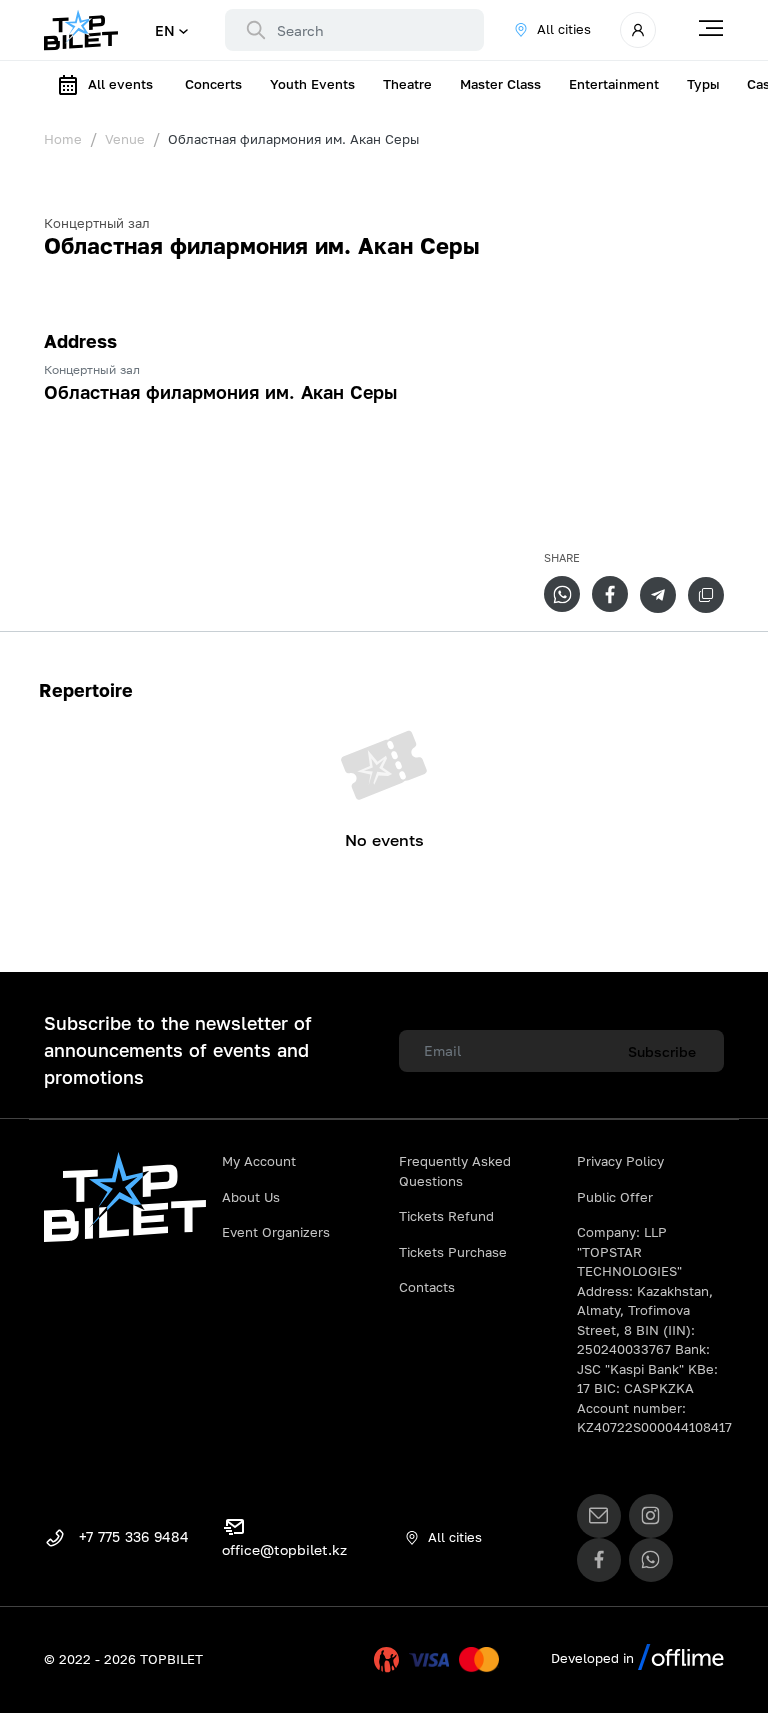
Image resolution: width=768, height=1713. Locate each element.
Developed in (594, 1658)
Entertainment (614, 84)
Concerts (213, 84)
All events (120, 84)
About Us (251, 1197)
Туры (703, 84)
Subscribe (662, 1051)
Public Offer (615, 1197)
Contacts (427, 1287)
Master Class (500, 84)
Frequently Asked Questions (455, 1171)
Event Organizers (276, 1232)
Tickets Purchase (453, 1252)
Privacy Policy (620, 1161)
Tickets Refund (446, 1216)
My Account (259, 1161)
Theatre (407, 84)
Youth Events (312, 84)
